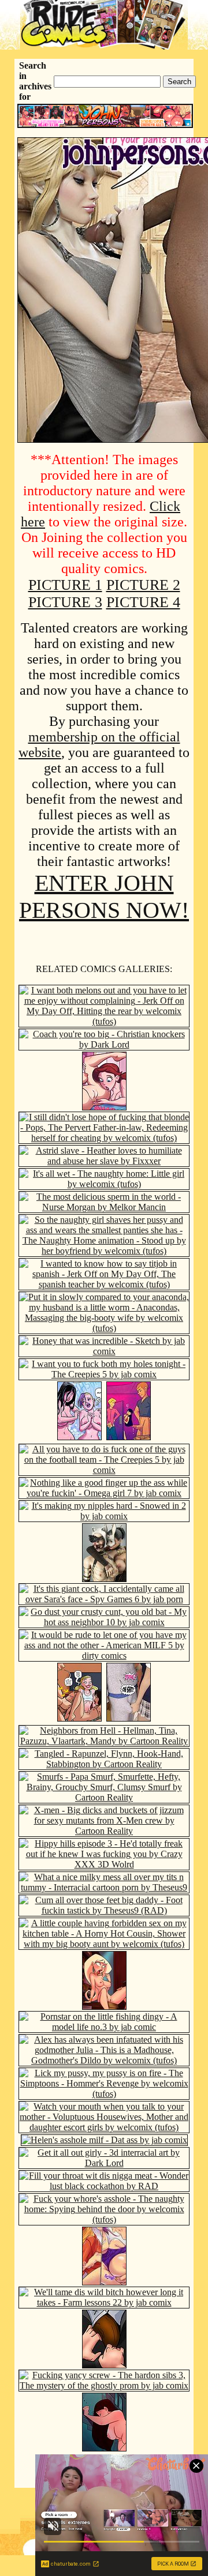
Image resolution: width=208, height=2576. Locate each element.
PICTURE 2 (143, 585)
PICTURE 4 (143, 602)
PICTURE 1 (65, 585)
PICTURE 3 (65, 602)
